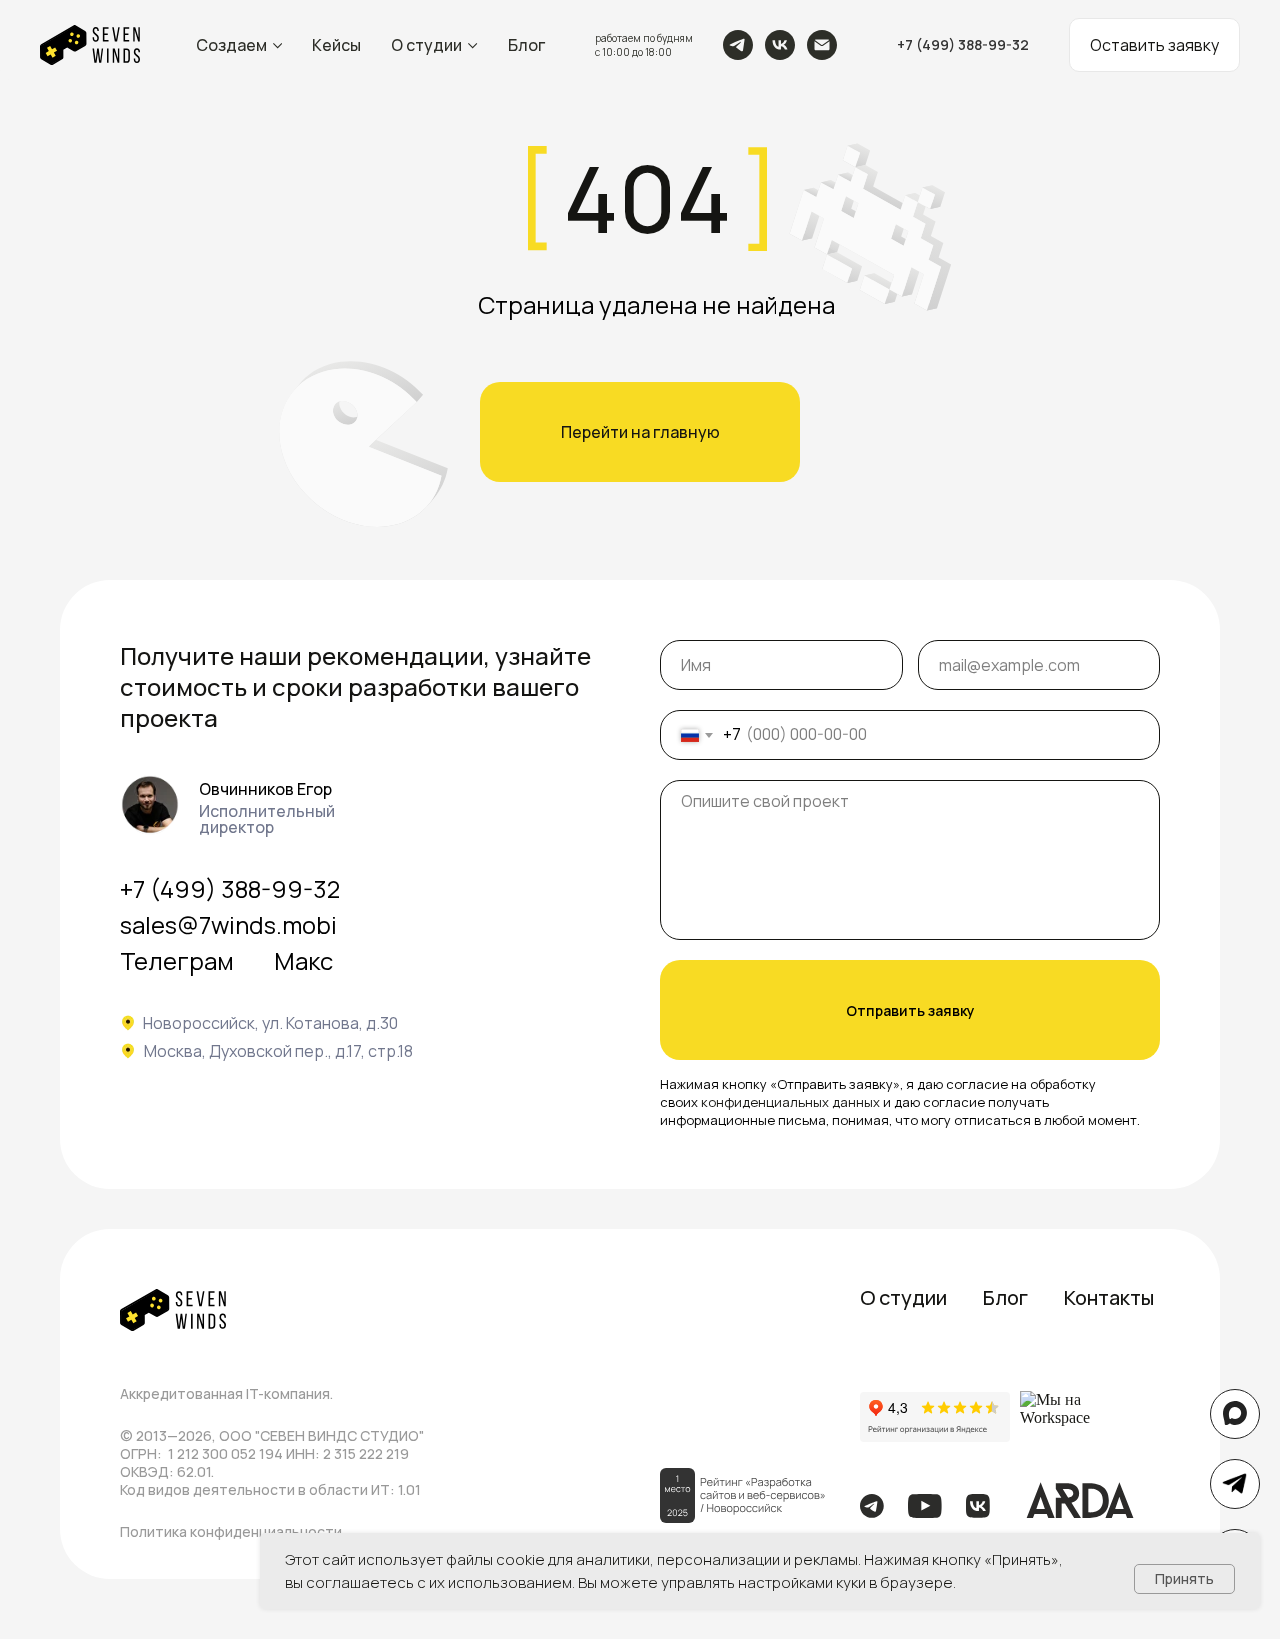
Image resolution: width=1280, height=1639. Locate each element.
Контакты (1109, 1297)
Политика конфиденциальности (231, 1531)
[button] (1154, 45)
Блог (526, 45)
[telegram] (738, 45)
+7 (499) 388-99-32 (230, 888)
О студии (426, 45)
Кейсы (336, 45)
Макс (303, 960)
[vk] (780, 45)
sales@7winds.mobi (228, 924)
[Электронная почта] (822, 45)
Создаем (231, 45)
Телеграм (177, 960)
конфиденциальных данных (790, 1102)
